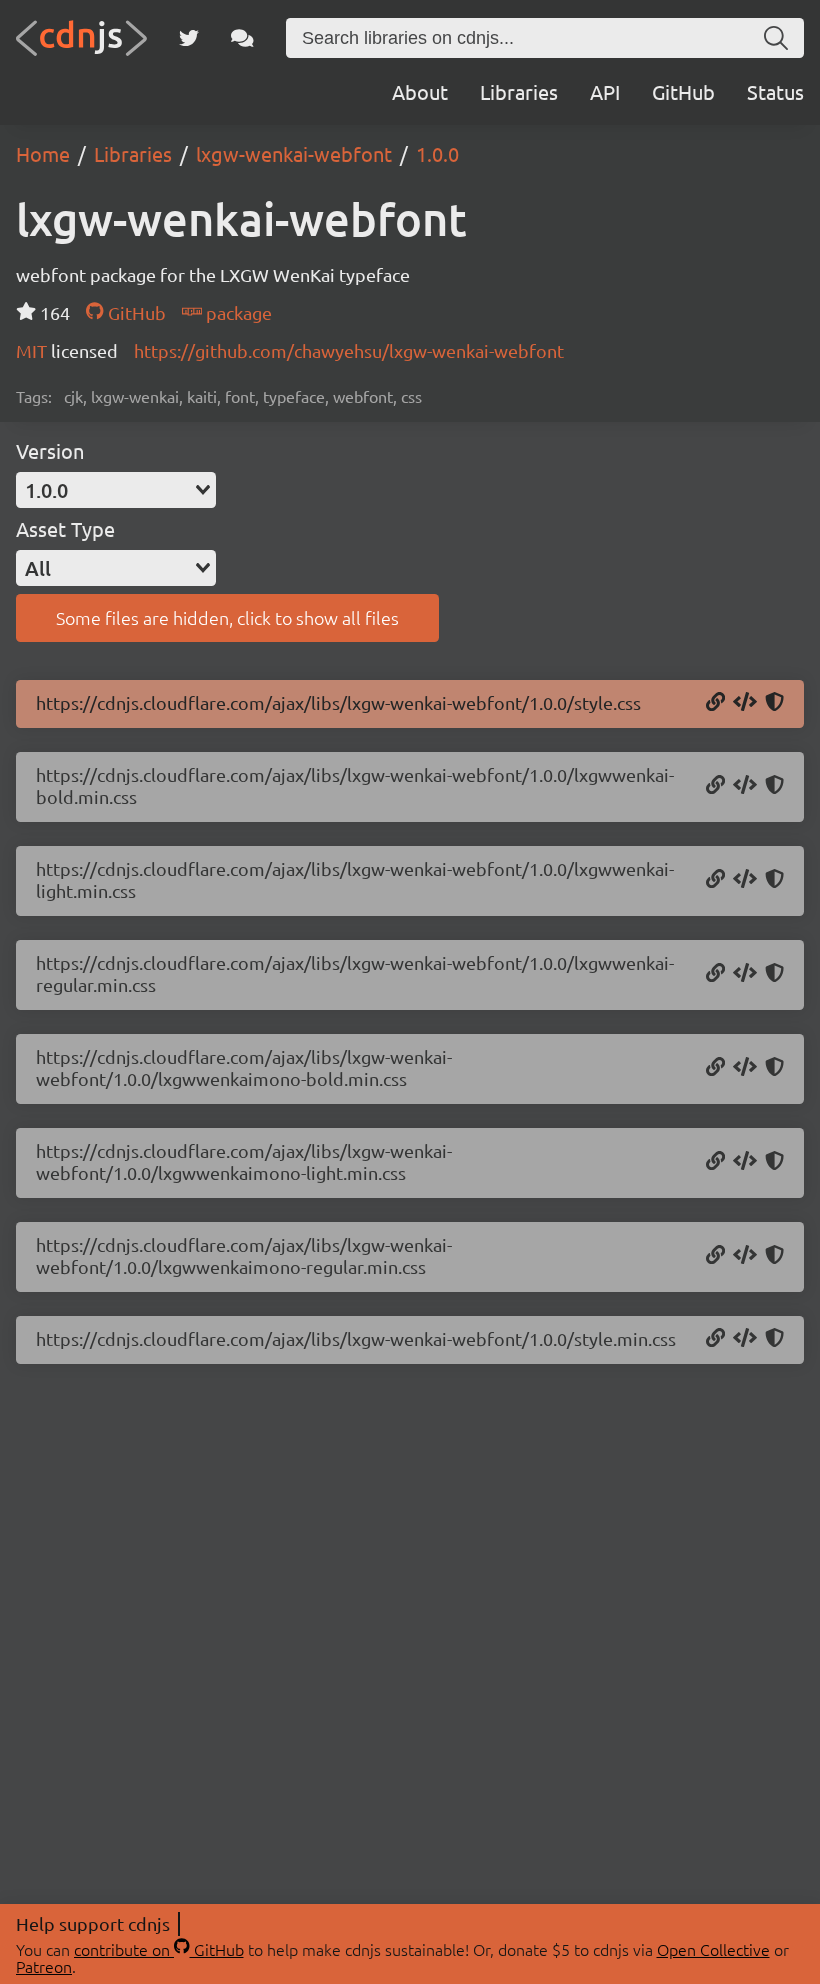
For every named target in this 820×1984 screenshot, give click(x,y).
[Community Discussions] (242, 38)
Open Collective (713, 1949)
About (420, 91)
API (605, 91)
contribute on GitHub (159, 1949)
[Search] (776, 38)
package (237, 312)
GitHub (683, 91)
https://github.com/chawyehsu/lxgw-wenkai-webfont (349, 350)
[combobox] (116, 490)
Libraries (519, 91)
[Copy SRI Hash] (774, 703)
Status (775, 91)
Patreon (44, 1966)
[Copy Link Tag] (745, 703)
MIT (33, 350)
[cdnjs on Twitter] (189, 38)
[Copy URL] (715, 703)
